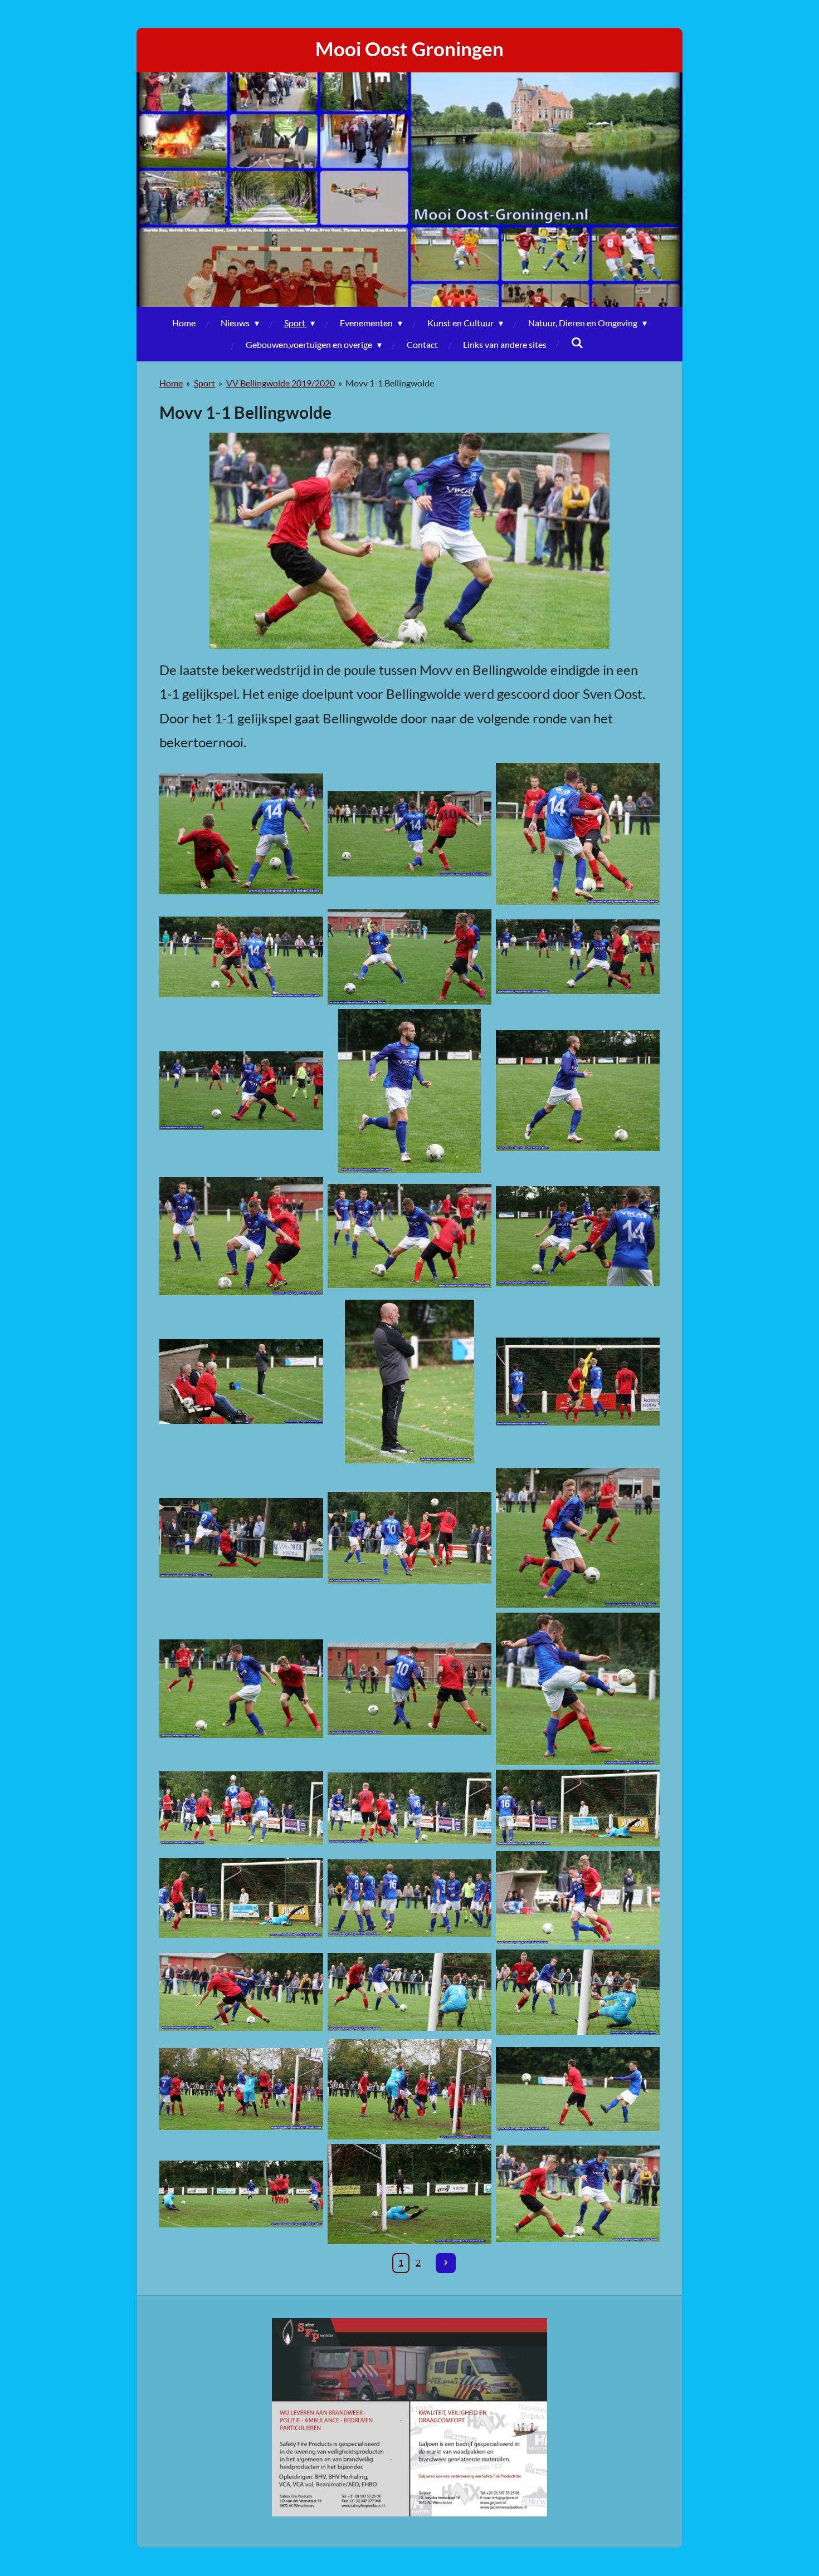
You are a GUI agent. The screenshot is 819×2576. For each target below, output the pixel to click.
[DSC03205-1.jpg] (409, 1808)
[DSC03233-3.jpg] (578, 2089)
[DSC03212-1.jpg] (241, 1898)
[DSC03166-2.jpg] (409, 1091)
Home (171, 383)
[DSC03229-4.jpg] (409, 2089)
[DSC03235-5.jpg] (409, 2194)
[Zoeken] (577, 342)
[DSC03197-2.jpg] (241, 1689)
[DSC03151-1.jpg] (241, 834)
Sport (204, 383)
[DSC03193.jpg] (409, 1538)
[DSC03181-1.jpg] (241, 1382)
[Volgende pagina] (446, 2263)
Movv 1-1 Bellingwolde (390, 383)
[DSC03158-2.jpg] (241, 957)
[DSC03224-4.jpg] (578, 1992)
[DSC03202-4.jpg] (578, 1689)
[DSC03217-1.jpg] (578, 1898)
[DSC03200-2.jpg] (409, 1689)
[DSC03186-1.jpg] (578, 1382)
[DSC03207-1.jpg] (578, 1808)
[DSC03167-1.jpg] (578, 1091)
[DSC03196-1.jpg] (578, 1538)
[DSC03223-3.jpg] (409, 1992)
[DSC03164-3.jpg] (241, 1091)
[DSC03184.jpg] (409, 1382)
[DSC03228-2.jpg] (241, 2089)
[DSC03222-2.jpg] (241, 1992)
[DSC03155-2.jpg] (409, 834)
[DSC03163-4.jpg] (578, 957)
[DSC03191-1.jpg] (241, 1538)
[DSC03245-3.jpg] (578, 2194)
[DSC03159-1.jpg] (409, 957)
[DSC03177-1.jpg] (578, 1236)
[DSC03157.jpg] (578, 834)
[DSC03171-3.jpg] (409, 1236)
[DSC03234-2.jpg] (241, 2194)
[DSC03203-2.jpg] (241, 1808)
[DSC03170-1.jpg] (241, 1236)
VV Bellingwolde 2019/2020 (281, 383)
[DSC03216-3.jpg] (409, 1898)
